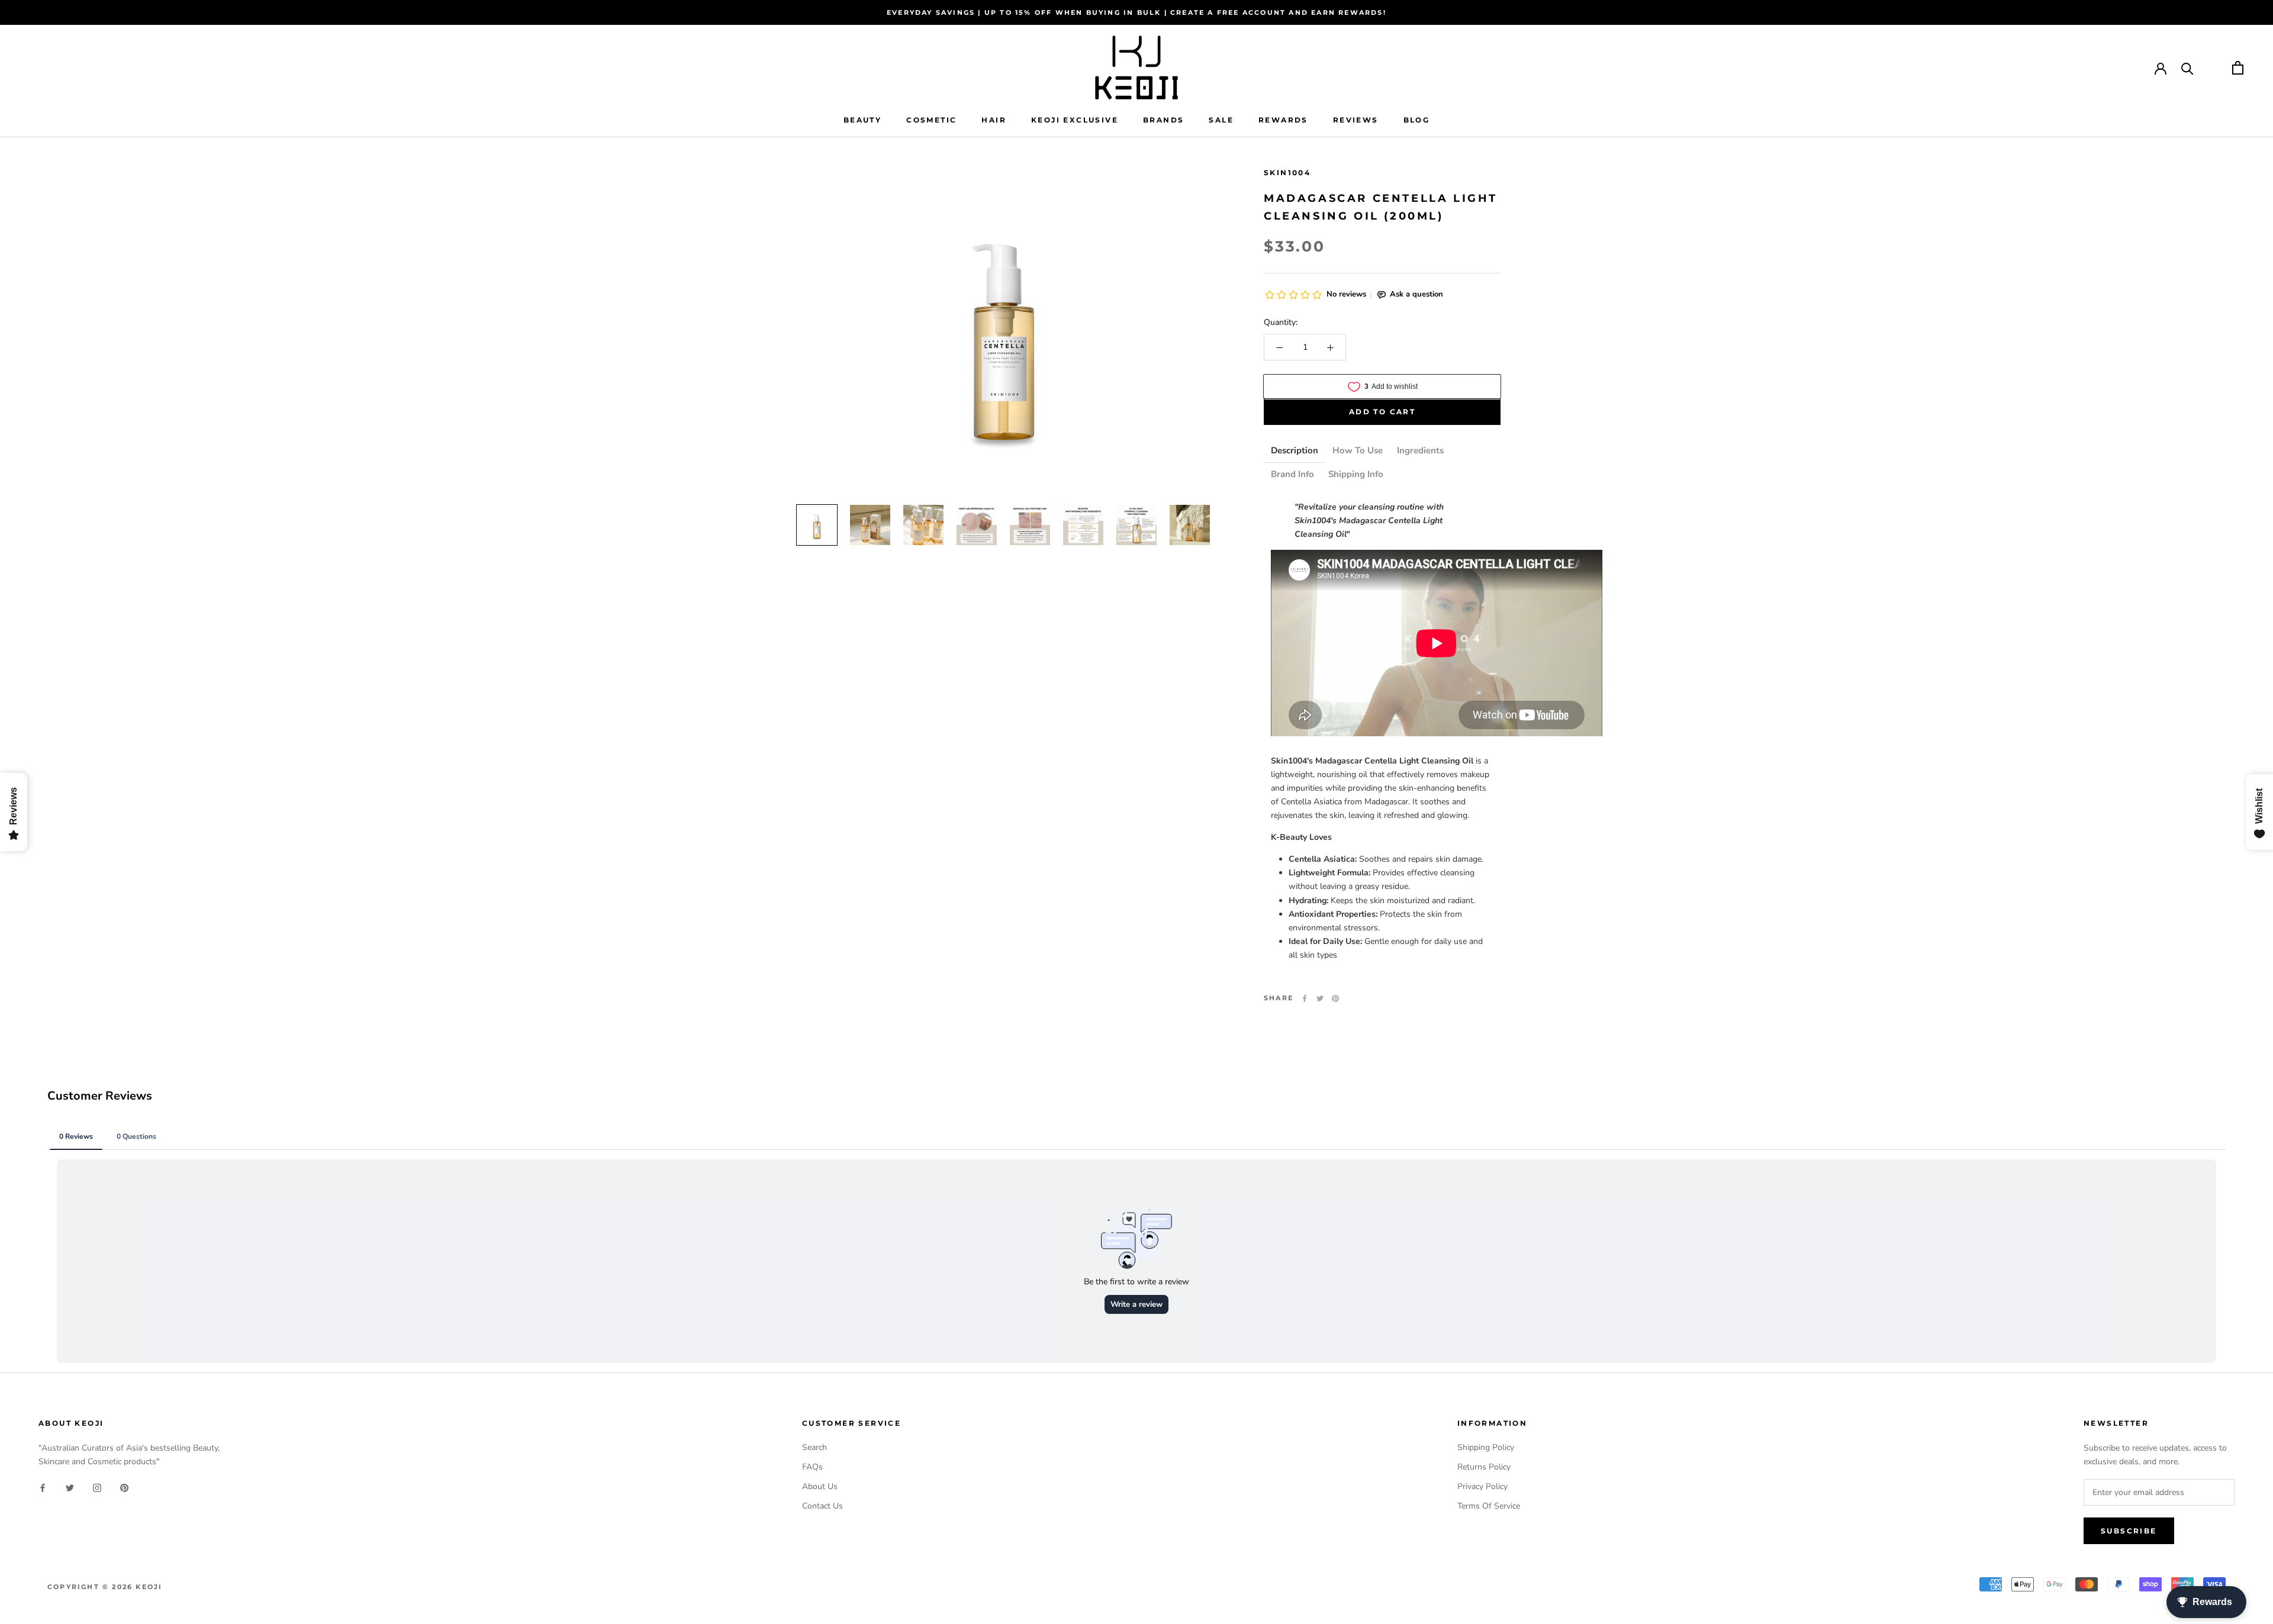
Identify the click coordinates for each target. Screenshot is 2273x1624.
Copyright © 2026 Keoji (105, 1587)
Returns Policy (1484, 1467)
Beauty (862, 120)
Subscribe (2129, 1531)
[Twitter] (1320, 998)
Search (814, 1447)
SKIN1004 (1287, 173)
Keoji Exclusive (1075, 120)
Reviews (1356, 120)
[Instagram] (97, 1487)
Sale (1221, 120)
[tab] (1295, 452)
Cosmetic (931, 120)
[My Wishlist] (2213, 68)
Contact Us (822, 1506)
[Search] (2187, 68)
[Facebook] (1305, 998)
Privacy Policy (1482, 1486)
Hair (994, 120)
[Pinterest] (1335, 998)
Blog (1417, 120)
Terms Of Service (1489, 1506)
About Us (820, 1486)
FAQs (812, 1467)
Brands (1163, 120)
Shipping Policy (1486, 1447)
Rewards (1283, 120)
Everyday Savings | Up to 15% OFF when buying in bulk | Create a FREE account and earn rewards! (1136, 12)
